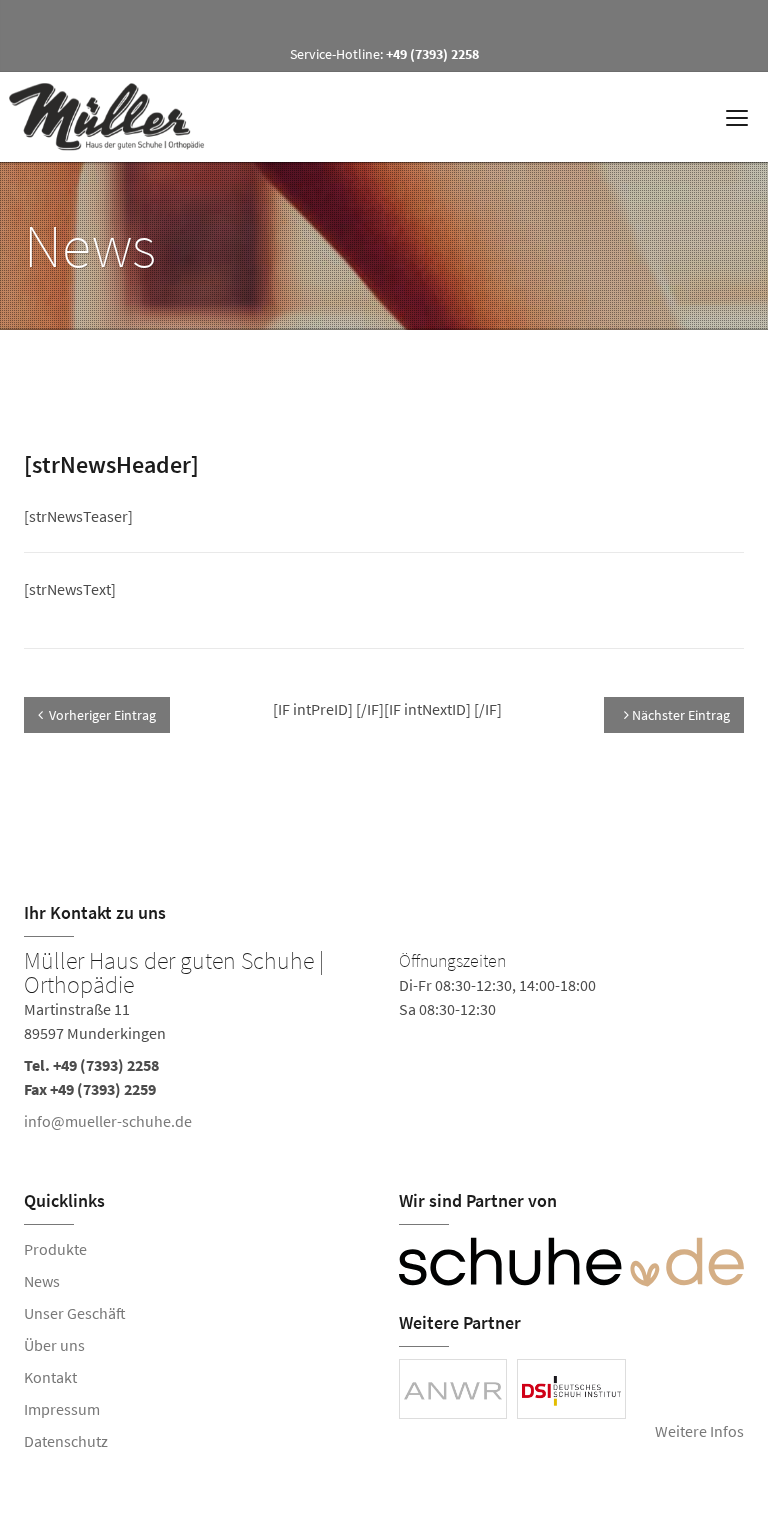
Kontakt (50, 1377)
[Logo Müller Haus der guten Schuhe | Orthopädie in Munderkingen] (115, 117)
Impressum (62, 1409)
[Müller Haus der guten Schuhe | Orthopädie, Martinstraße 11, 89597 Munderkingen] (384, 1045)
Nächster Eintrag (679, 715)
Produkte (55, 1249)
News (42, 1281)
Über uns (54, 1345)
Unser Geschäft (75, 1313)
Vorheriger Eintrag (102, 715)
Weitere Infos (699, 1431)
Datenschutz (66, 1441)
